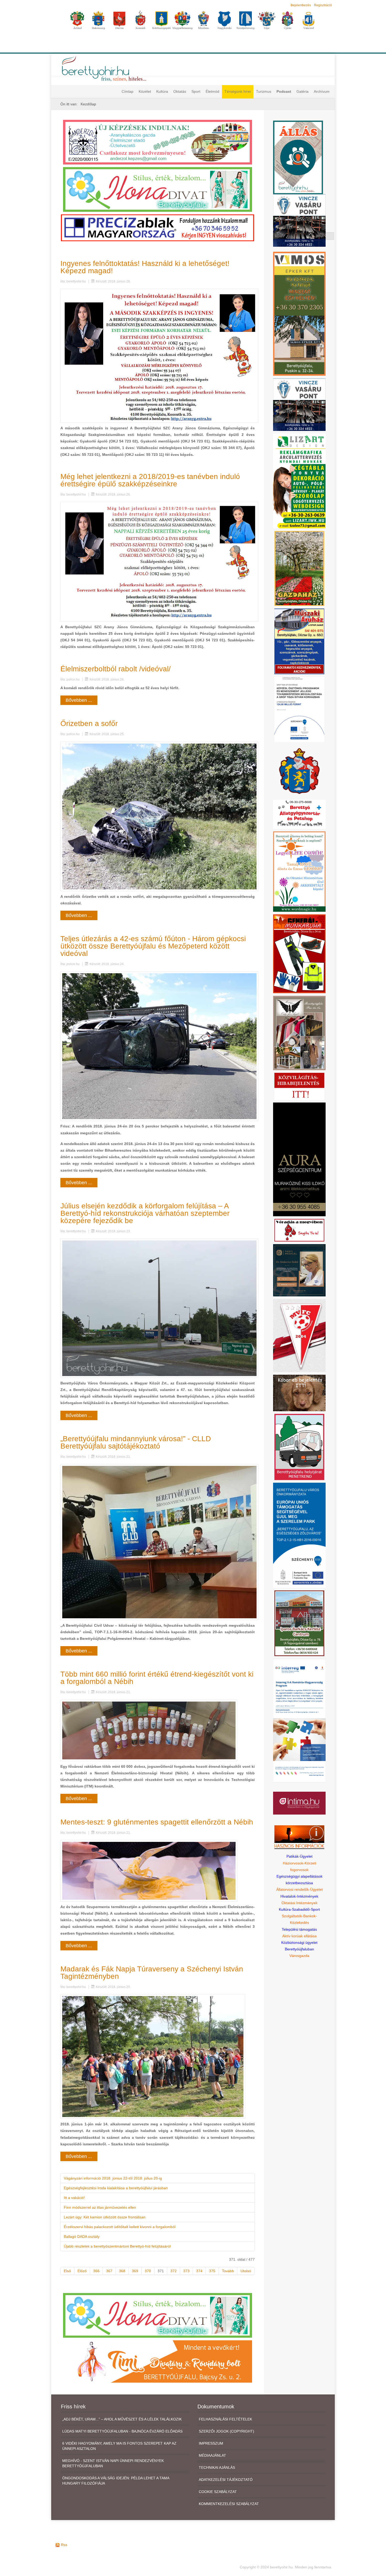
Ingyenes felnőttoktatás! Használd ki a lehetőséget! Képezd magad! (145, 267)
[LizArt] (299, 481)
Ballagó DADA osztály (82, 2237)
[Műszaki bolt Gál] (299, 641)
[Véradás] (299, 1230)
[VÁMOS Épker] (299, 313)
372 (174, 2271)
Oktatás (180, 91)
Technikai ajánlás (217, 2467)
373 (186, 2271)
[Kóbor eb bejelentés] (299, 1393)
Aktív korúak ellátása (299, 1936)
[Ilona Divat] (158, 189)
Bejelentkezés (301, 5)
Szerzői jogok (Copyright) (226, 2431)
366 (96, 2271)
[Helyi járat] (299, 1447)
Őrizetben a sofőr (89, 723)
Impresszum (211, 2443)
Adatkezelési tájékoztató (226, 2480)
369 (135, 2271)
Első (67, 2271)
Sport (196, 91)
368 (122, 2271)
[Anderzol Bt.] (158, 142)
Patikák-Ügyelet (299, 1856)
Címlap (127, 91)
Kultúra (162, 91)
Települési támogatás (299, 1929)
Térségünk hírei (238, 91)
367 (109, 2271)
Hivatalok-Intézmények (299, 1896)
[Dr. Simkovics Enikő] (299, 1270)
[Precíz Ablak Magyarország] (158, 228)
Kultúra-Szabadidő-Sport (299, 1909)
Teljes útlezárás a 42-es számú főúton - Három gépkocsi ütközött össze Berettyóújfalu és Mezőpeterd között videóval (153, 946)
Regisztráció (323, 5)
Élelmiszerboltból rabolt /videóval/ (116, 669)
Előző (82, 2271)
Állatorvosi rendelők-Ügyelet (299, 1889)
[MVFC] (299, 1335)
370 (148, 2271)
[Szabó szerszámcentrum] (299, 1623)
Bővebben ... (79, 700)
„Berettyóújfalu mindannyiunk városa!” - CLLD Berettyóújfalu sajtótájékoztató (136, 1442)
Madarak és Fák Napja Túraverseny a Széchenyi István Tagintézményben (152, 1973)
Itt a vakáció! (74, 2198)
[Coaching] (299, 871)
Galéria (302, 91)
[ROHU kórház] (299, 1720)
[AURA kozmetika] (299, 1159)
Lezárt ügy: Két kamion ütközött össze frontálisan (105, 2217)
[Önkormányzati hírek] (299, 770)
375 (212, 2271)
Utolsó (246, 2271)
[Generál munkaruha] (299, 954)
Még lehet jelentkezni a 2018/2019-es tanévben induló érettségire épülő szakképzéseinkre (150, 480)
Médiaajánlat (212, 2455)
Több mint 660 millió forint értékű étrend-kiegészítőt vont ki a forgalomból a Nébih (157, 1678)
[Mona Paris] (299, 1033)
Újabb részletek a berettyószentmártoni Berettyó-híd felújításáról (117, 2246)
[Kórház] (299, 709)
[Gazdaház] (299, 568)
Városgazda (299, 1956)
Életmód (212, 91)
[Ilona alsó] (158, 2315)
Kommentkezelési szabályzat (229, 2504)
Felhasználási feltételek (225, 2419)
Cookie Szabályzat (218, 2492)
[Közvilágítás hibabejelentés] (299, 1086)
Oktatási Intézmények (299, 1903)
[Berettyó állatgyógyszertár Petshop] (299, 814)
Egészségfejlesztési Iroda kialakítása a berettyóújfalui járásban (116, 2188)
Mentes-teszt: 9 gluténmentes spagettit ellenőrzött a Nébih (157, 1822)
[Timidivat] (158, 2361)
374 (199, 2271)
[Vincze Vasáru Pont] (299, 404)
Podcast (284, 91)
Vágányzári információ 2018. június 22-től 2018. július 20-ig (113, 2178)
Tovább (228, 2271)
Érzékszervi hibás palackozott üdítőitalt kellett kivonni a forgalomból (120, 2227)
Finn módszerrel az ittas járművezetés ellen (100, 2207)
